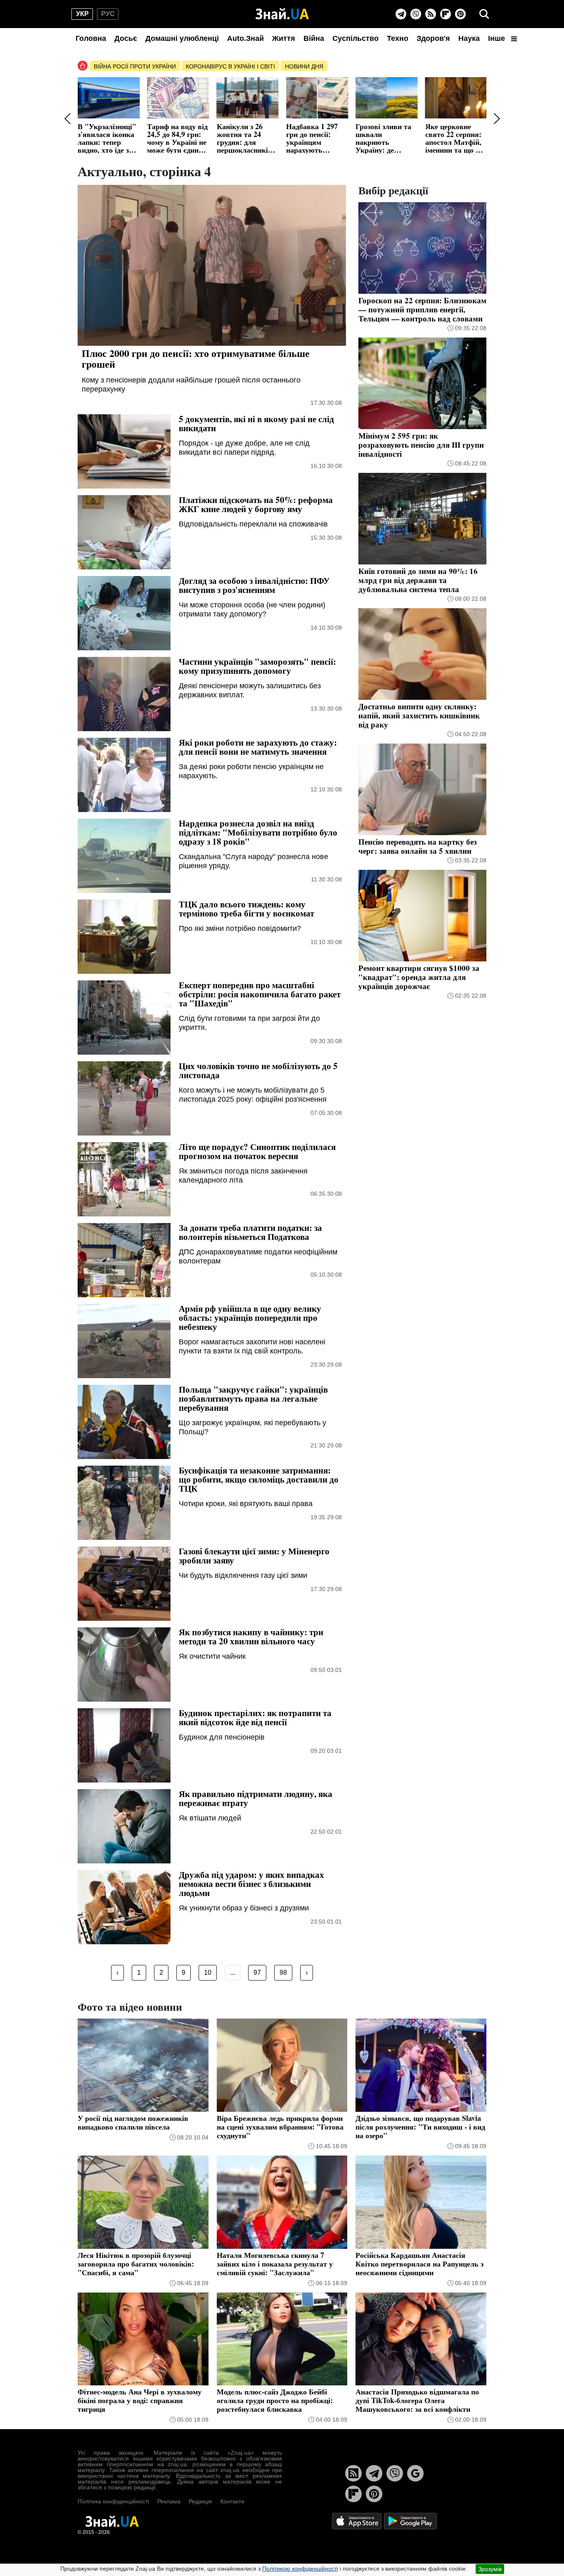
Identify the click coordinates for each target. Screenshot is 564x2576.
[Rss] (431, 14)
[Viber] (416, 14)
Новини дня (304, 66)
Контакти (232, 2501)
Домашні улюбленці (182, 38)
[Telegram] (401, 14)
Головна (91, 38)
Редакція (200, 2501)
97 (257, 1973)
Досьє (126, 38)
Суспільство (355, 38)
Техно (398, 38)
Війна (314, 38)
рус (108, 14)
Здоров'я (433, 38)
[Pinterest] (460, 14)
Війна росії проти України (135, 66)
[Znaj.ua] (282, 14)
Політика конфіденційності (113, 2501)
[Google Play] (410, 2521)
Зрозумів (490, 2569)
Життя (284, 38)
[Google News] (415, 2473)
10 (208, 1973)
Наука (469, 38)
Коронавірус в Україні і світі (230, 66)
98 (283, 1973)
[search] (484, 14)
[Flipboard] (446, 14)
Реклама (169, 2501)
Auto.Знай (245, 38)
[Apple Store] (358, 2521)
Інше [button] (498, 38)
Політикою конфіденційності (300, 2569)
